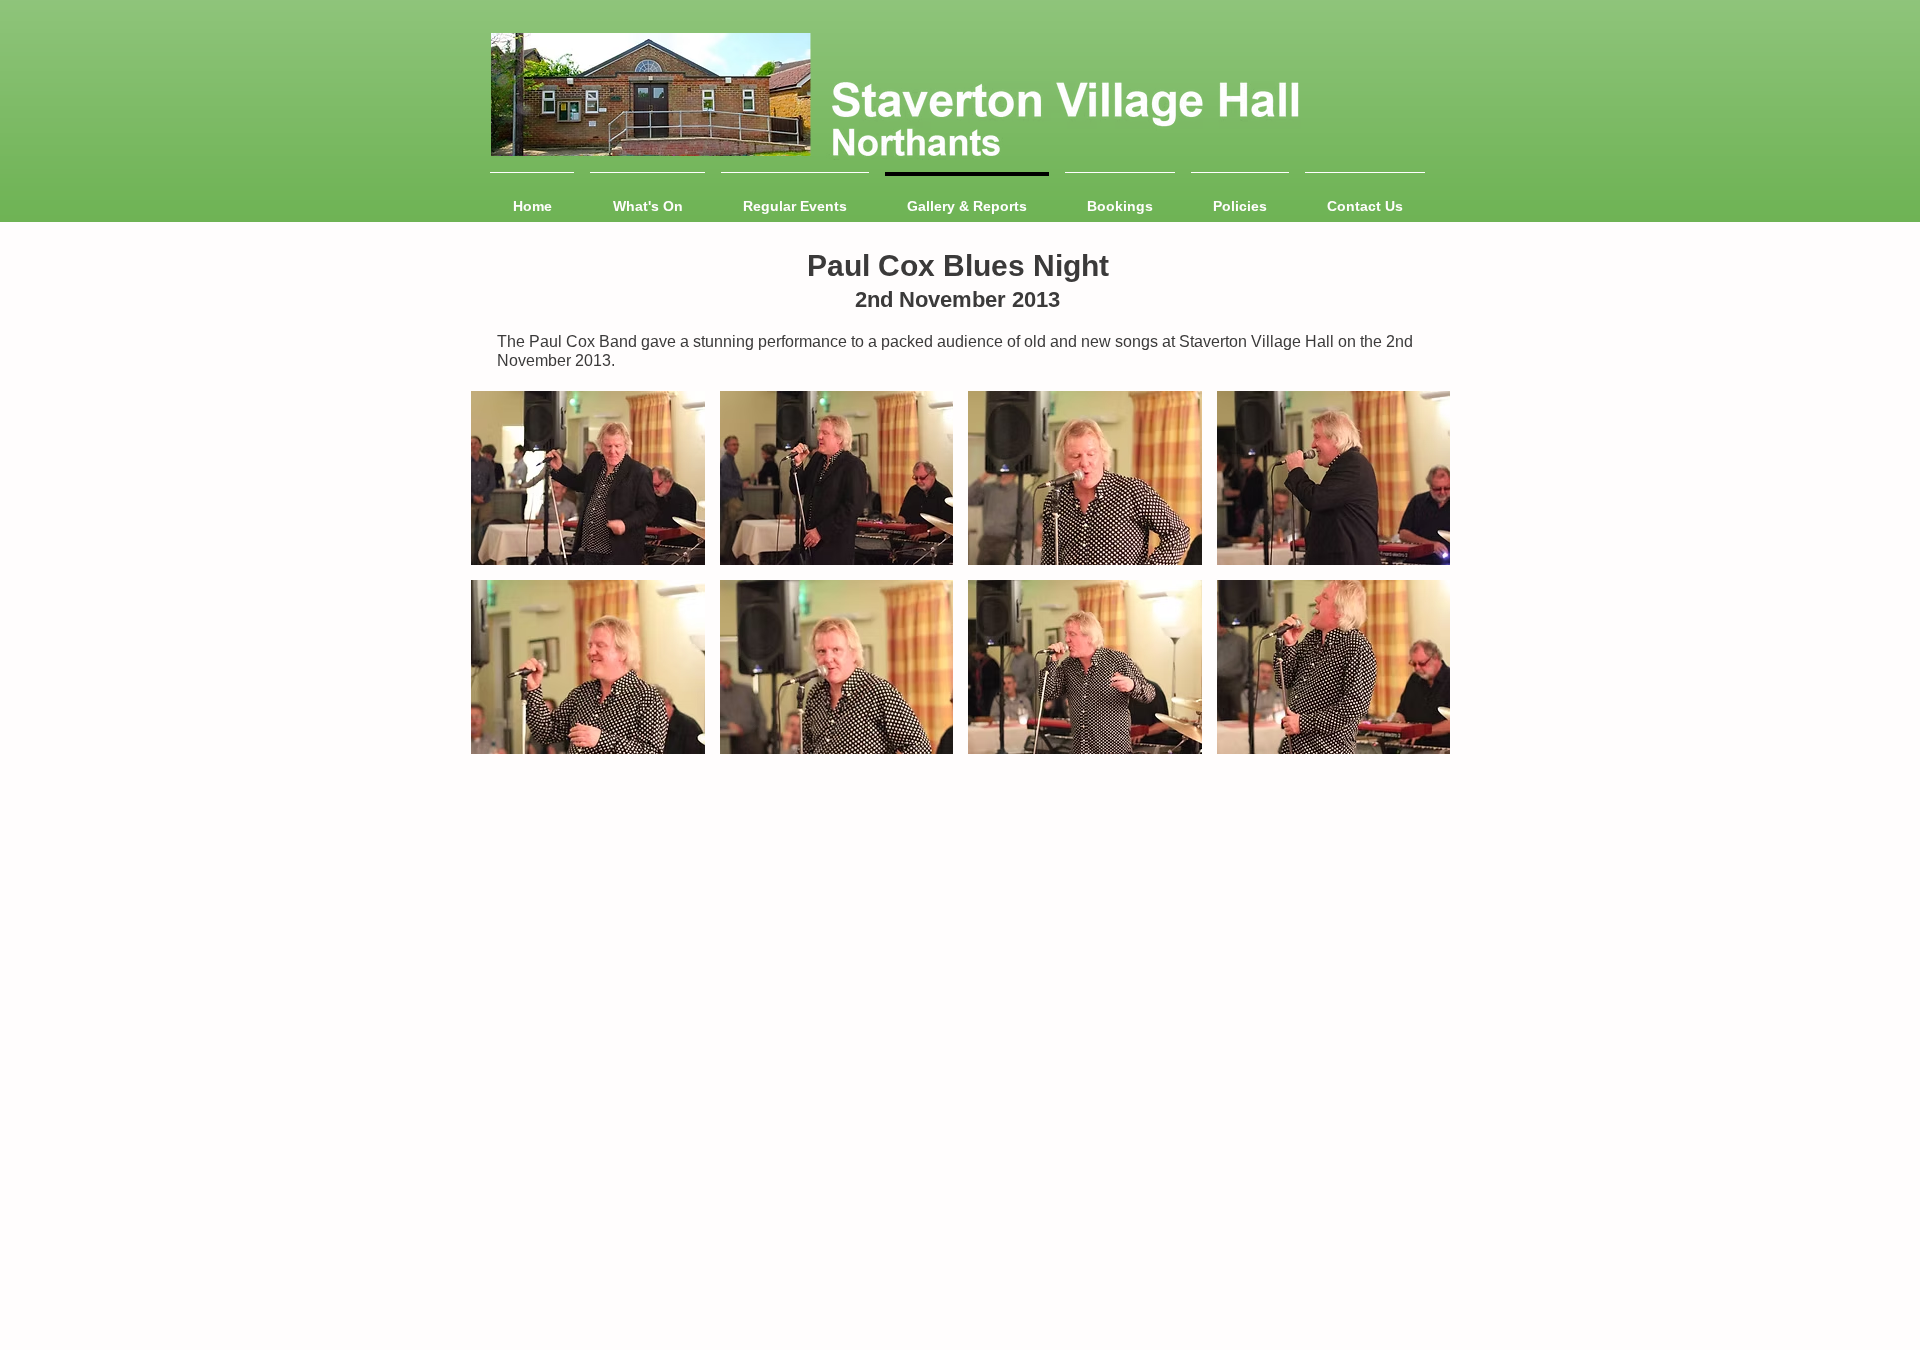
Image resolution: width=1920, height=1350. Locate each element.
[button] (588, 478)
